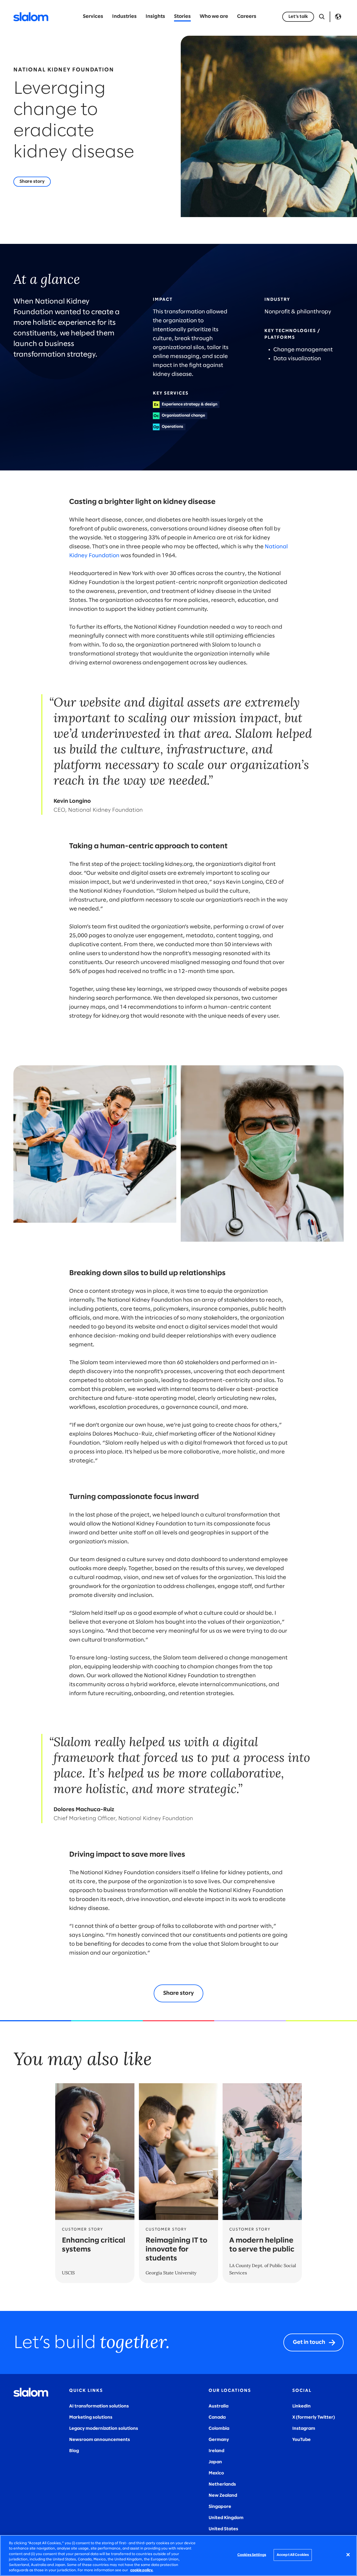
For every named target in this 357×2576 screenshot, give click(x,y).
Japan (215, 2462)
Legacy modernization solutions (104, 2429)
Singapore (220, 2507)
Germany (219, 2440)
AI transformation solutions (99, 2406)
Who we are (214, 17)
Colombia (219, 2429)
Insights (155, 17)
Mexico (216, 2473)
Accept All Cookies (293, 2555)
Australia (219, 2406)
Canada (217, 2417)
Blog (74, 2451)
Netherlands (222, 2484)
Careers (247, 17)
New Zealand (223, 2495)
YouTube (301, 2440)
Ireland (216, 2451)
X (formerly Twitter (313, 2417)
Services (93, 17)
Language (338, 17)
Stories (182, 17)
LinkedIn (301, 2406)
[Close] (348, 2555)
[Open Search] (322, 17)
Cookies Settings (252, 2555)
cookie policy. (142, 2570)
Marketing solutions (91, 2417)
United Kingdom (226, 2518)
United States (223, 2529)
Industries (124, 17)
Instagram (304, 2429)
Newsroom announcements (100, 2440)
